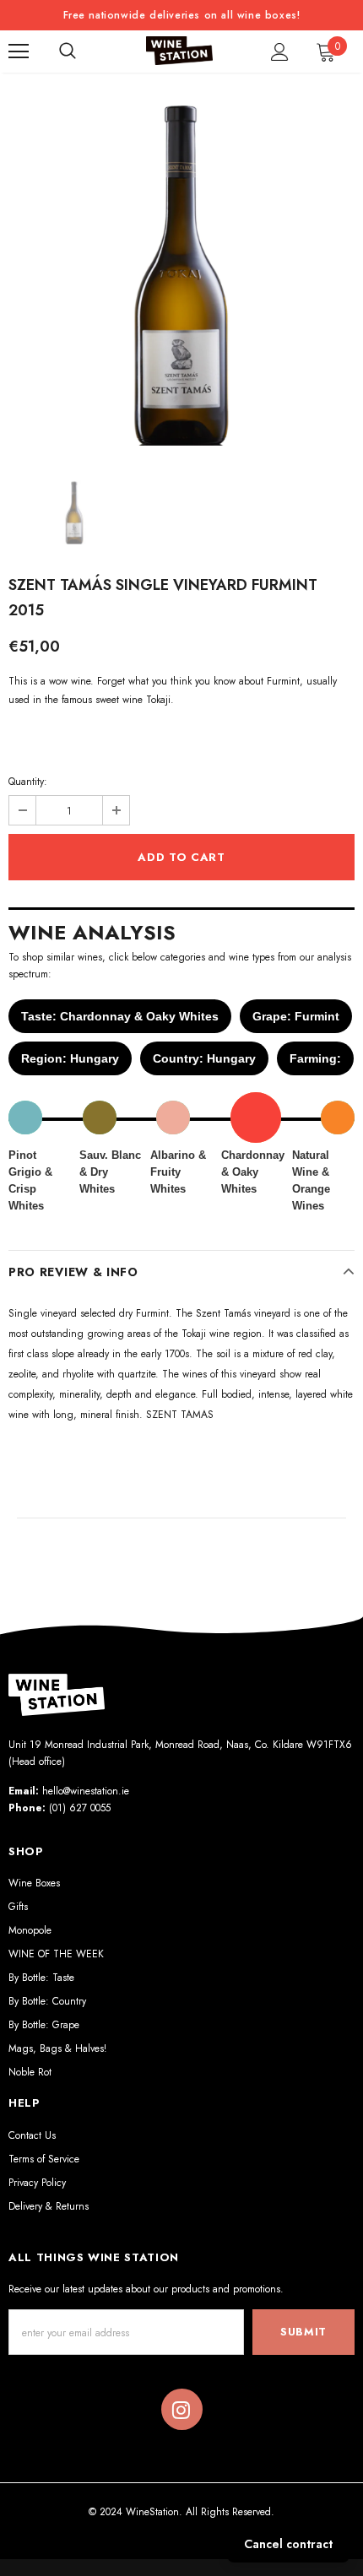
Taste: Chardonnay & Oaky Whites (120, 1016)
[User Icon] (280, 52)
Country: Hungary (204, 1058)
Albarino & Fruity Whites (178, 1172)
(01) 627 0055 (80, 1808)
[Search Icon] (68, 51)
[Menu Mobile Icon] (19, 51)
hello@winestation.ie (86, 1791)
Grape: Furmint (296, 1016)
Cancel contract (288, 2544)
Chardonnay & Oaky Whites (253, 1172)
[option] (181, 273)
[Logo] (180, 51)
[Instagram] (181, 2410)
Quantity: (28, 782)
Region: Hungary (70, 1058)
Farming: (315, 1058)
